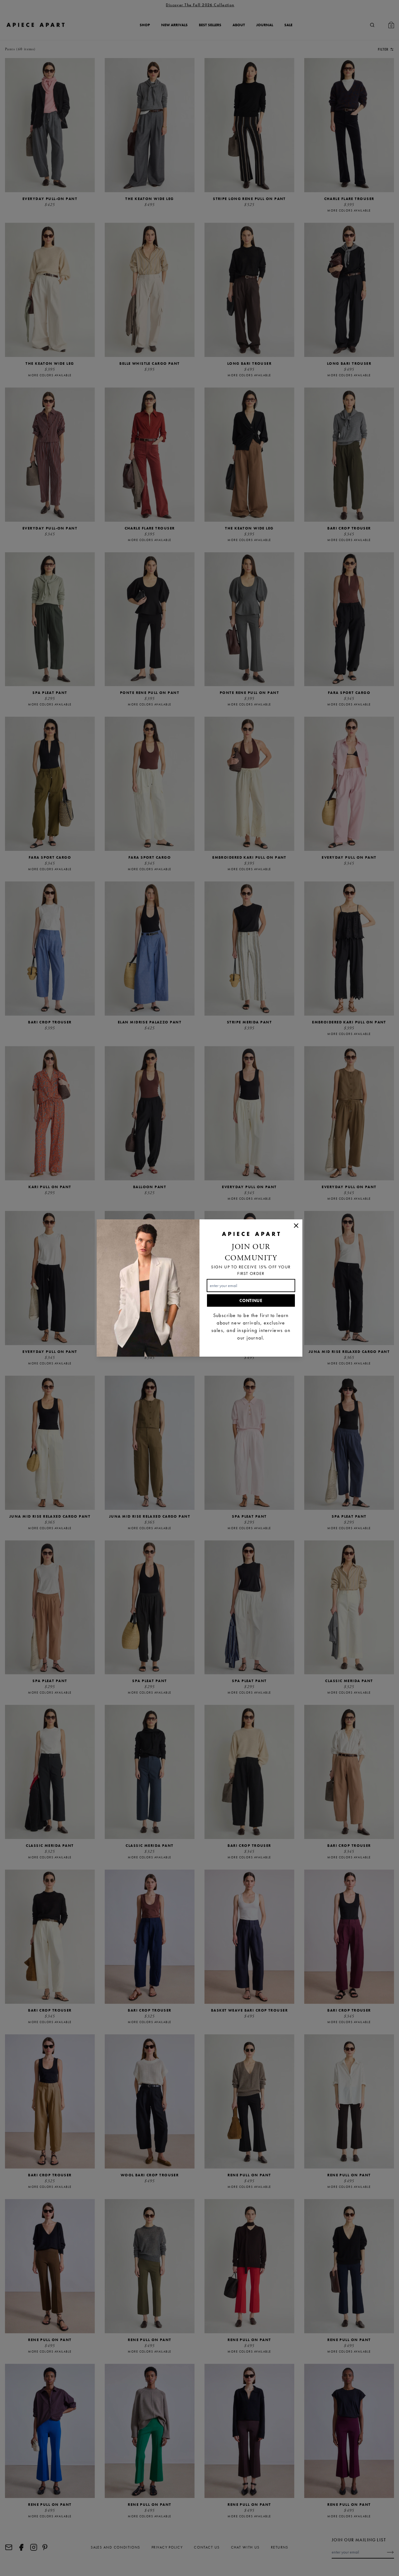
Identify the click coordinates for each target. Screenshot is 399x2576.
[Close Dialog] (296, 1226)
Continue (251, 1300)
